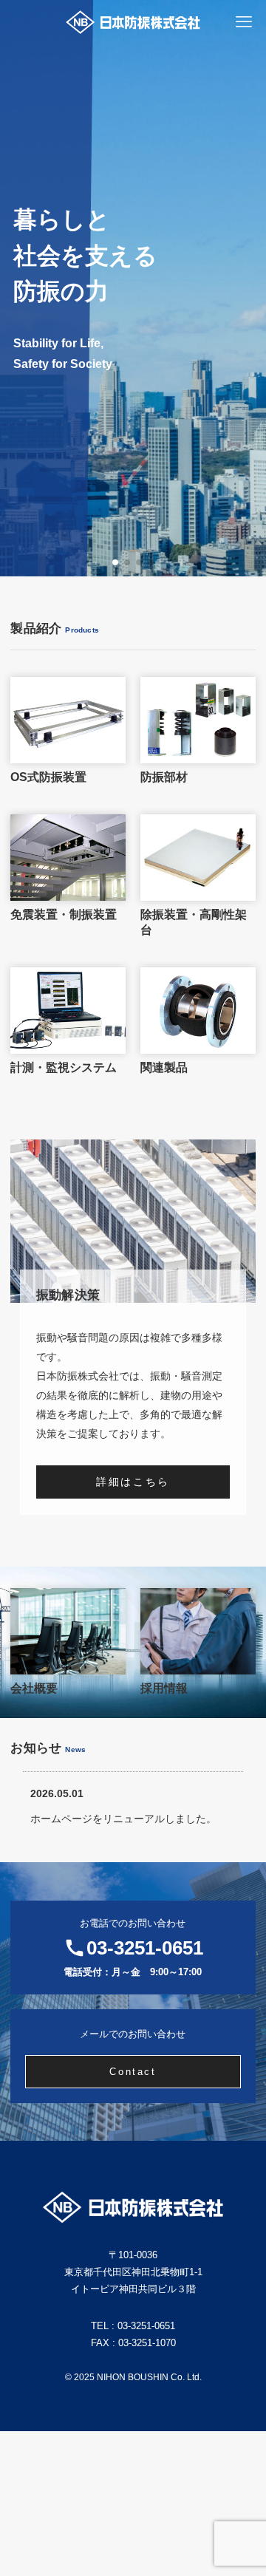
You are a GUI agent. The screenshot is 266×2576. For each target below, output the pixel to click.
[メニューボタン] (244, 22)
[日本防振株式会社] (133, 22)
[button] (115, 562)
